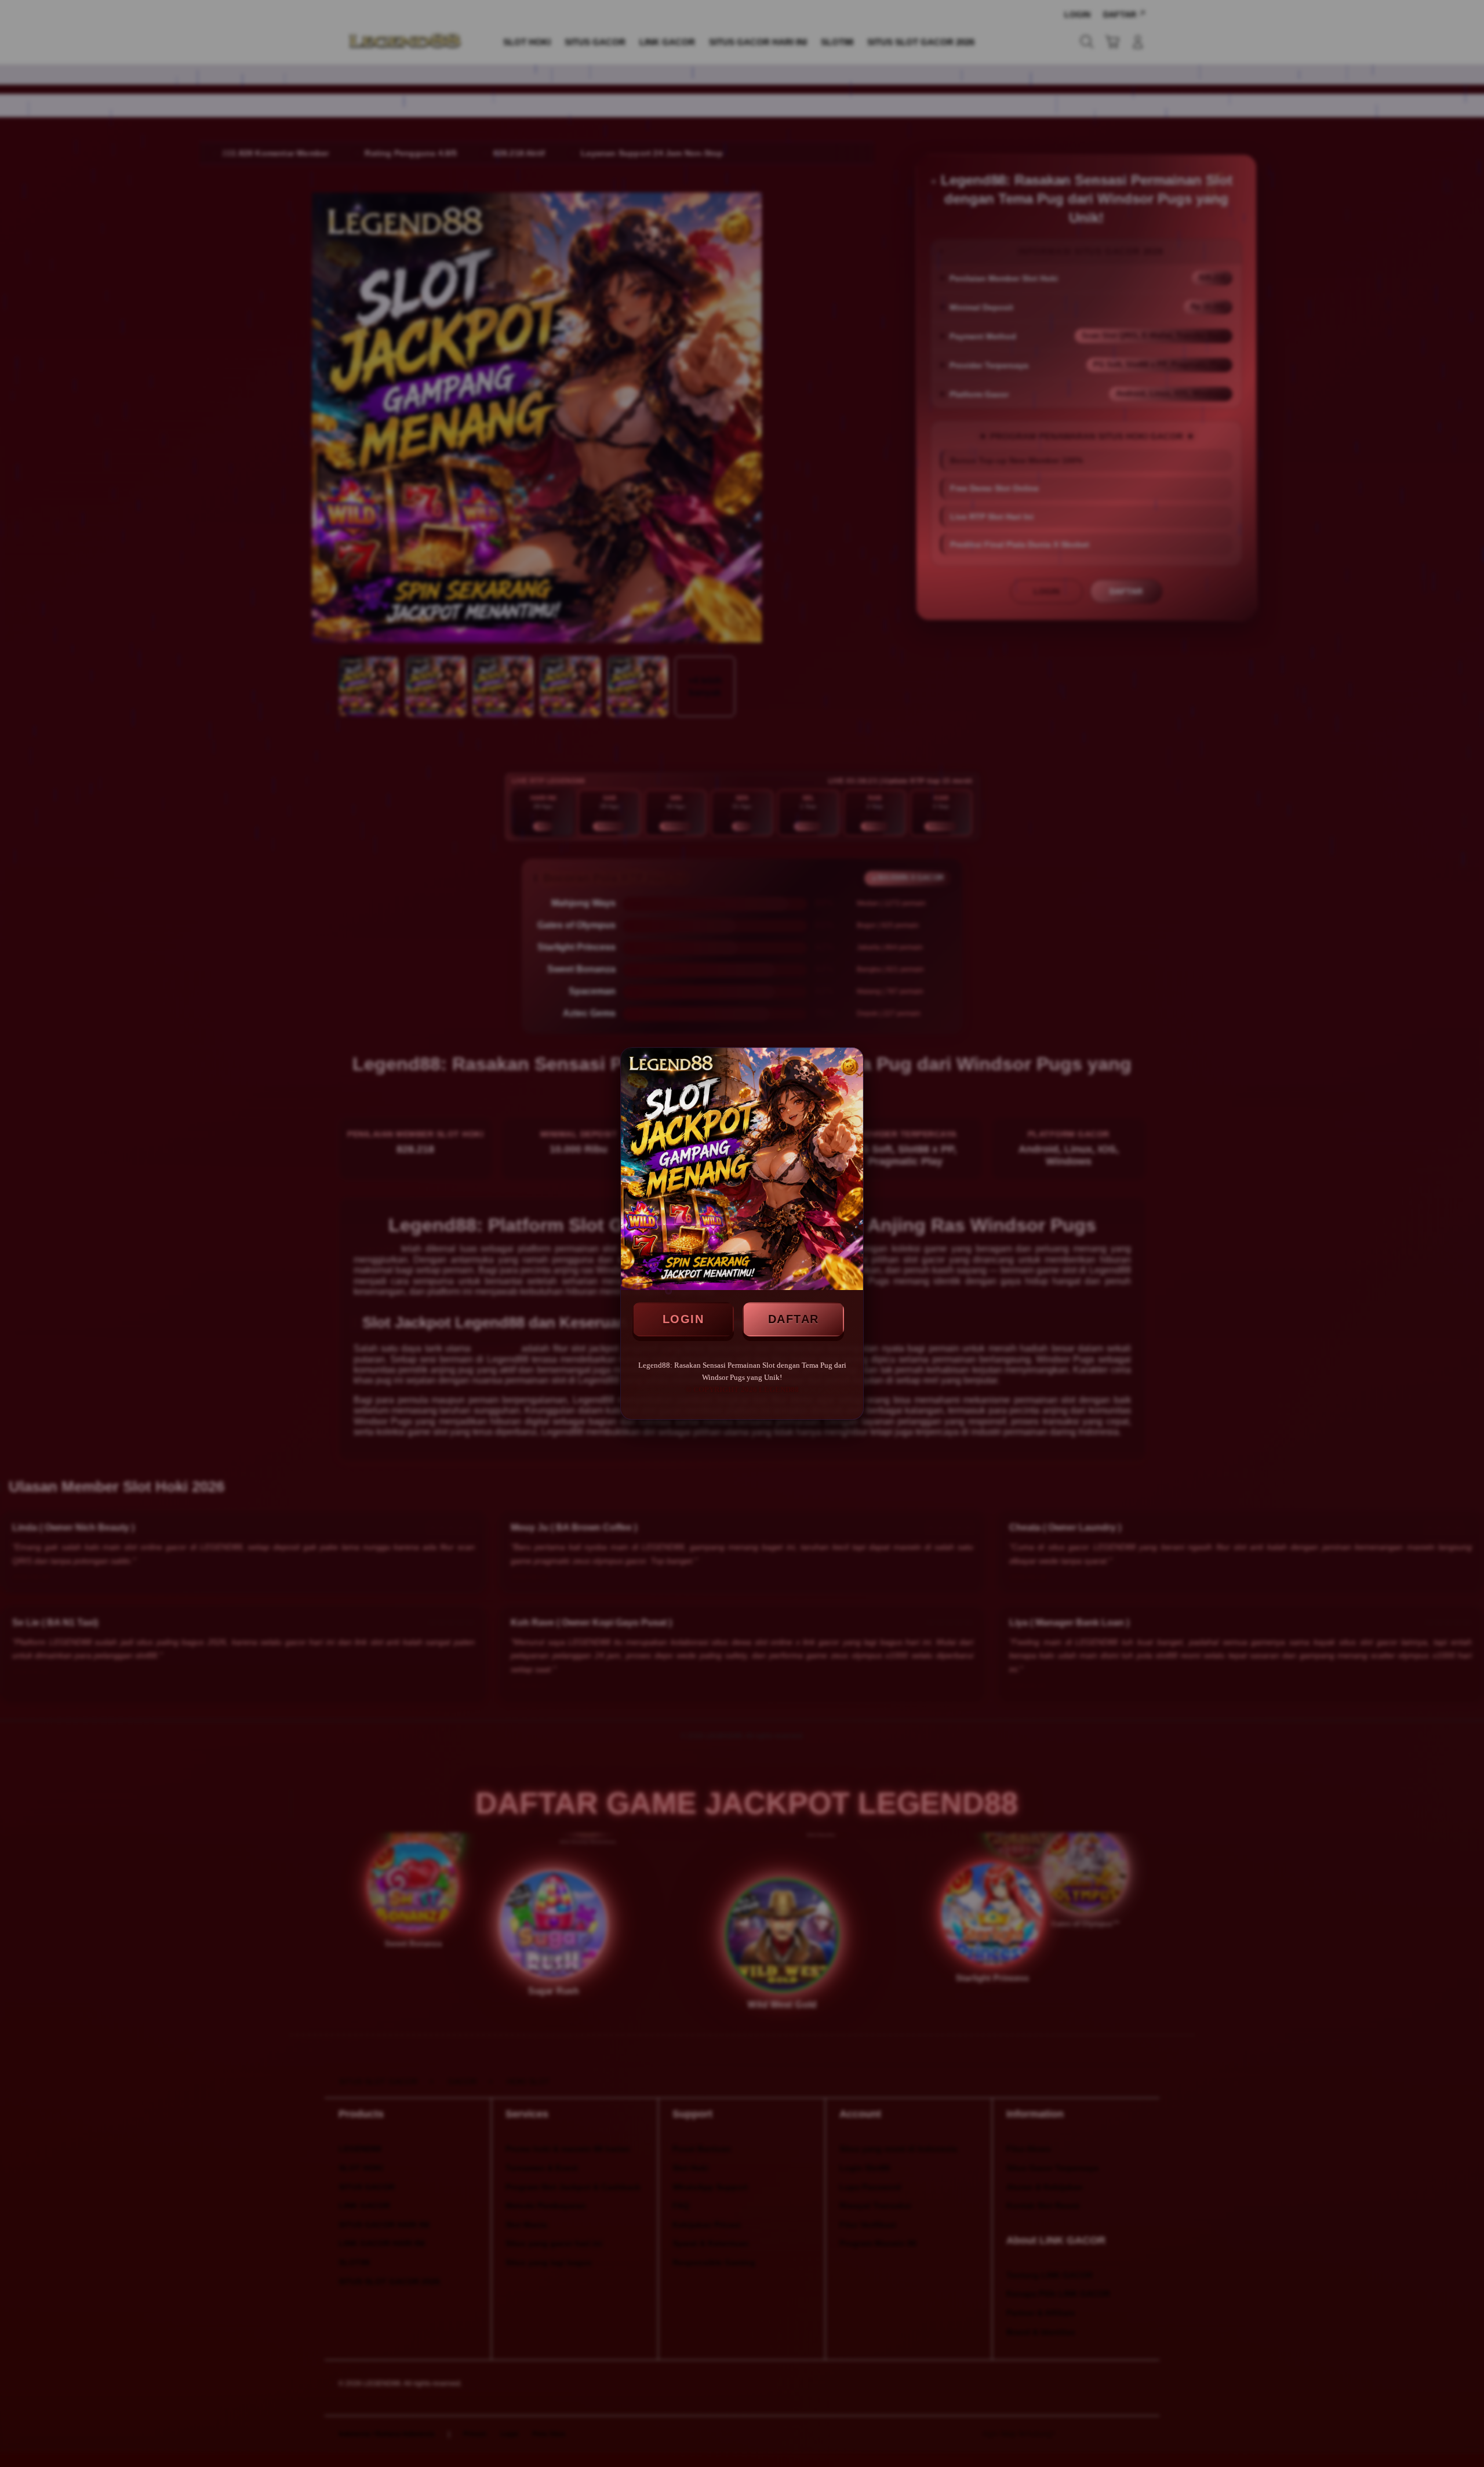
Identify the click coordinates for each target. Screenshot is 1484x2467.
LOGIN (683, 1319)
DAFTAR (794, 1319)
